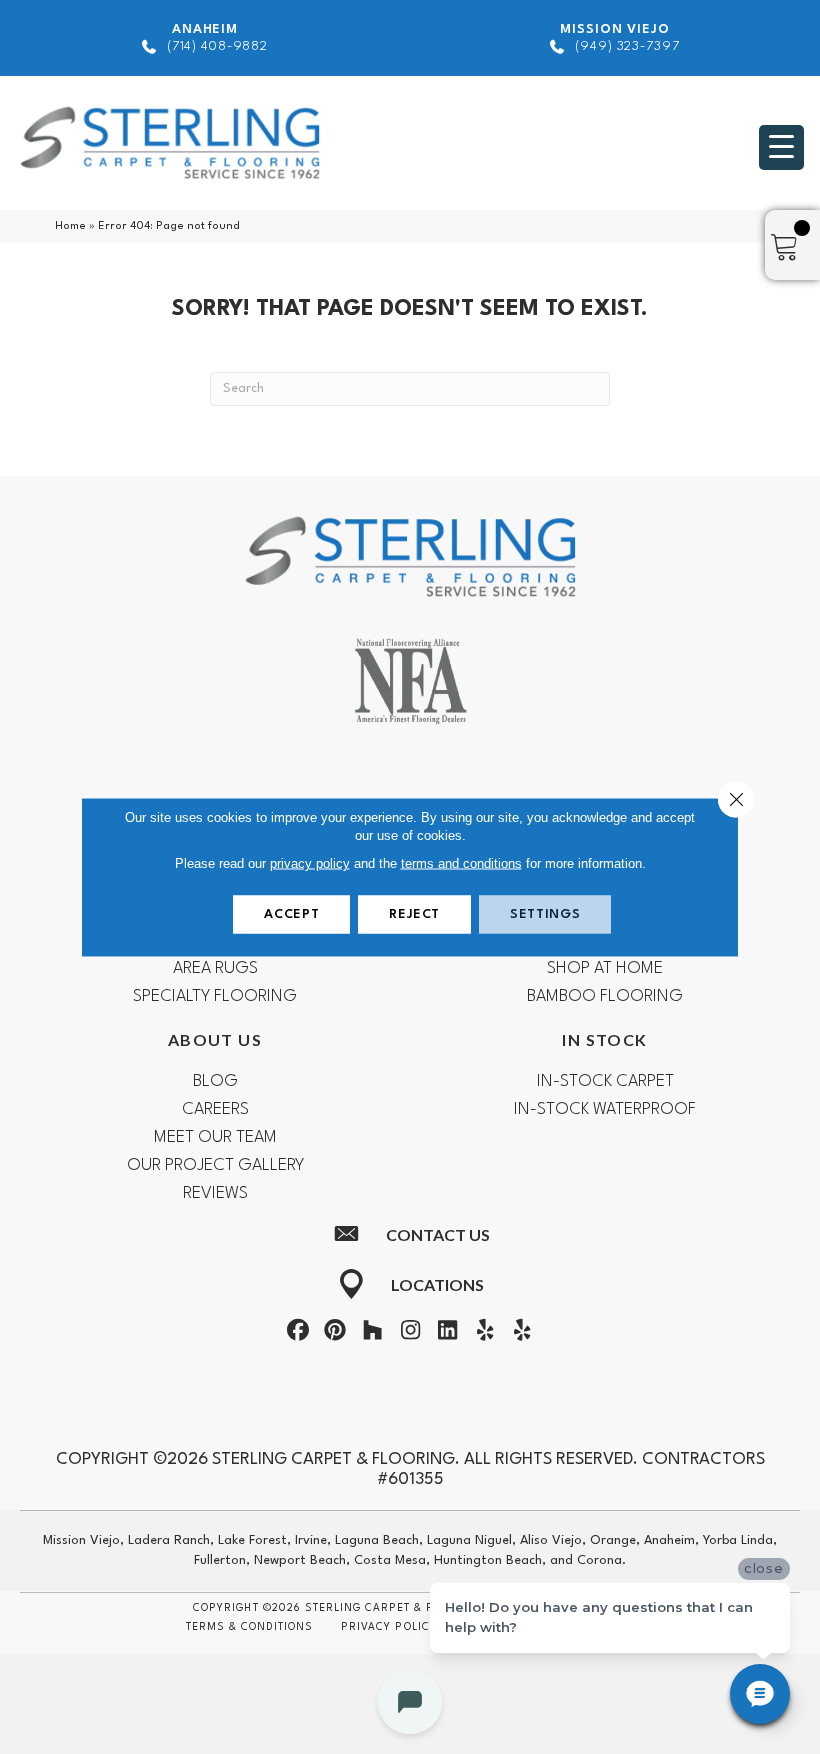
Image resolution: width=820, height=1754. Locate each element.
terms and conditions (461, 863)
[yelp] (485, 1334)
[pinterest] (335, 1334)
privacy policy (310, 863)
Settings (545, 914)
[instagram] (410, 1334)
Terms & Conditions (249, 1627)
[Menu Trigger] (781, 147)
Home (70, 226)
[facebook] (298, 1334)
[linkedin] (448, 1334)
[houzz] (373, 1334)
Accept (291, 914)
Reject (414, 914)
